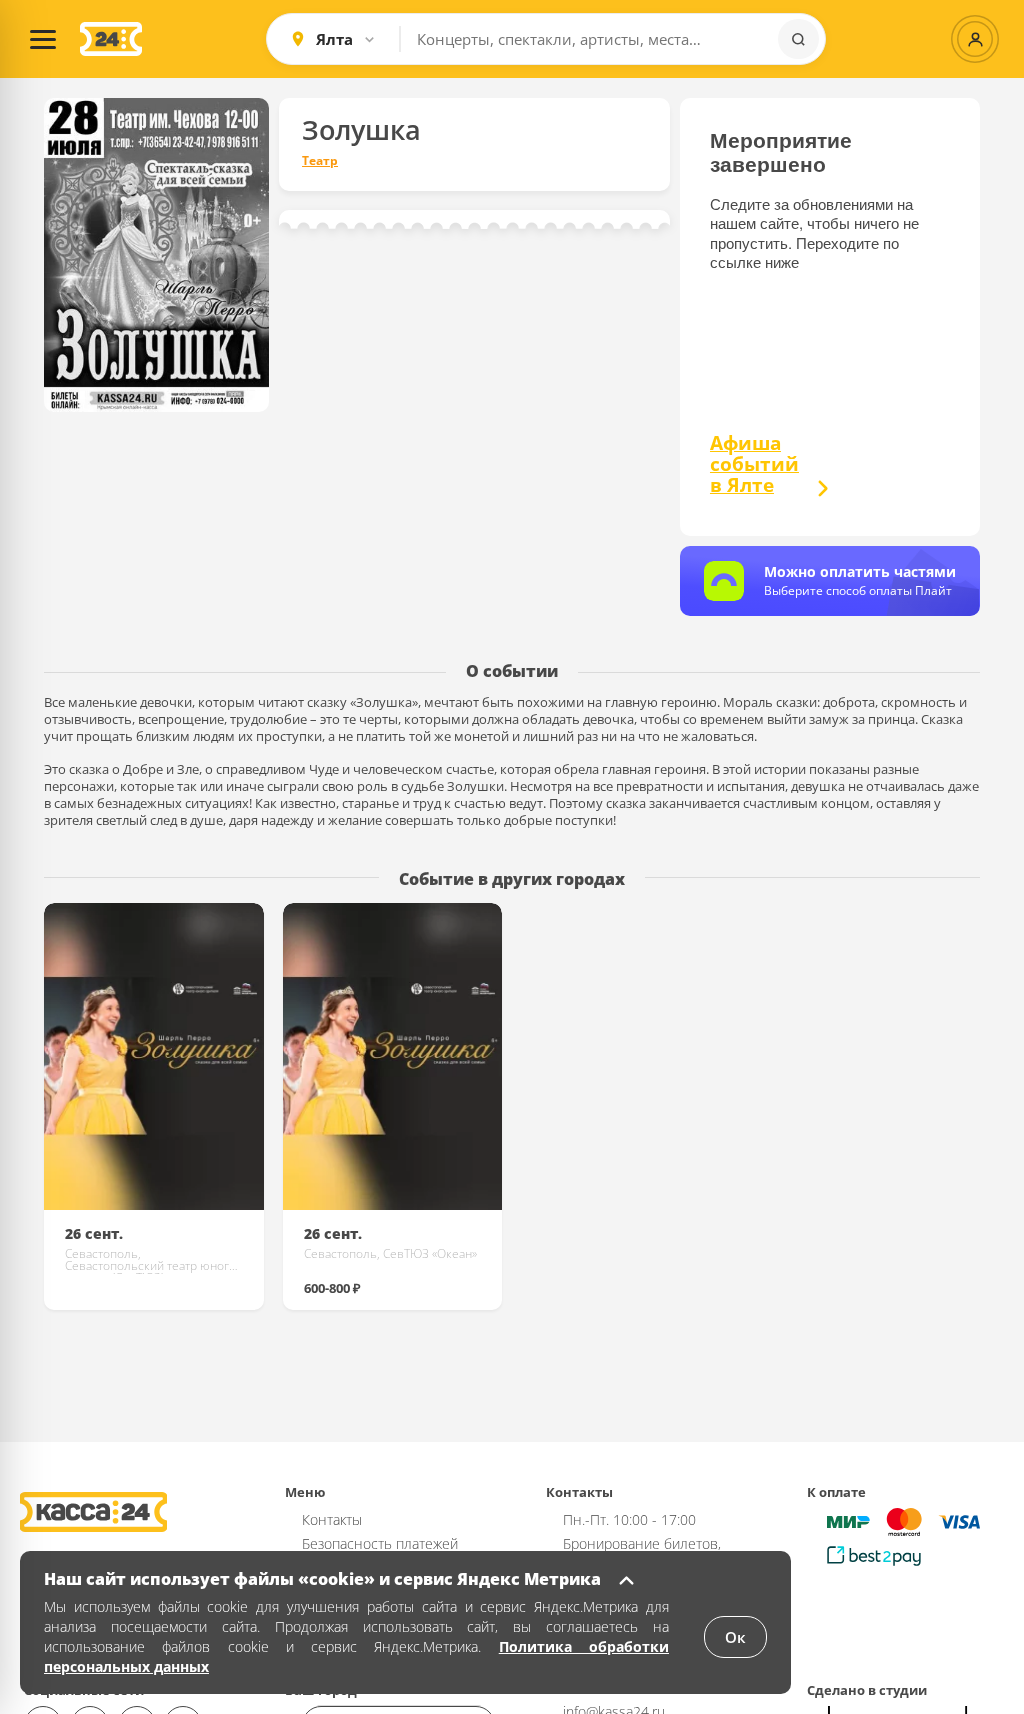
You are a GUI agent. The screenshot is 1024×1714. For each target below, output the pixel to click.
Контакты (332, 1519)
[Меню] (43, 39)
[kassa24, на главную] (111, 39)
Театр (320, 161)
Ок (735, 1637)
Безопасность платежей (380, 1543)
